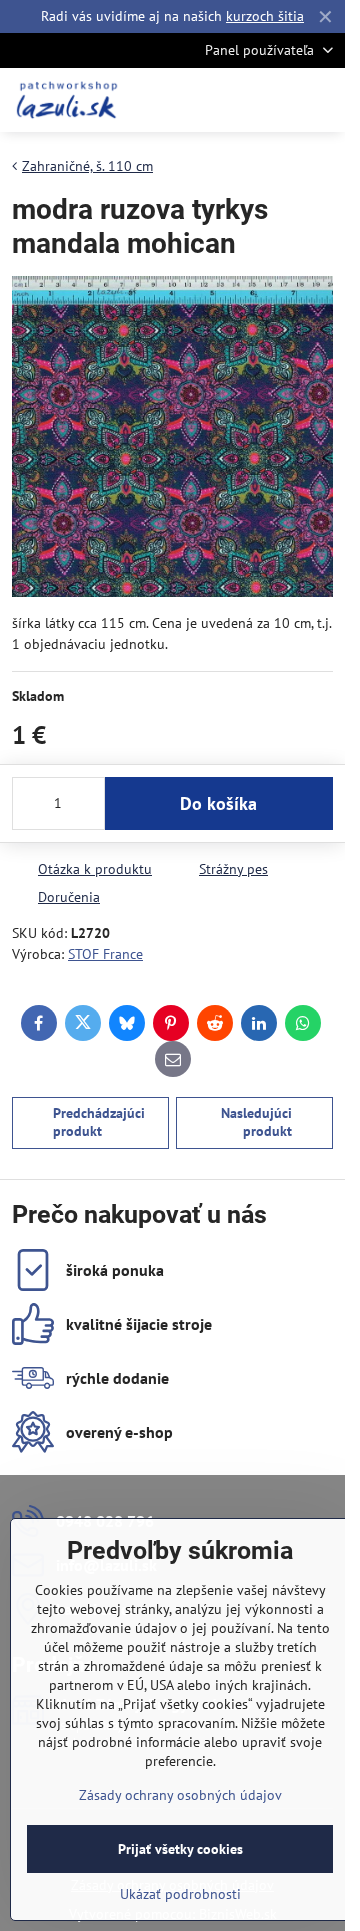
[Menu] (321, 100)
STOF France (105, 954)
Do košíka (218, 803)
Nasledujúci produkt (256, 1122)
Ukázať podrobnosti (180, 1894)
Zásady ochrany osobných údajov (180, 1795)
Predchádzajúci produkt (99, 1122)
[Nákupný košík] (273, 100)
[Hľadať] (225, 100)
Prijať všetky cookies (180, 1849)
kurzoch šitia (265, 16)
